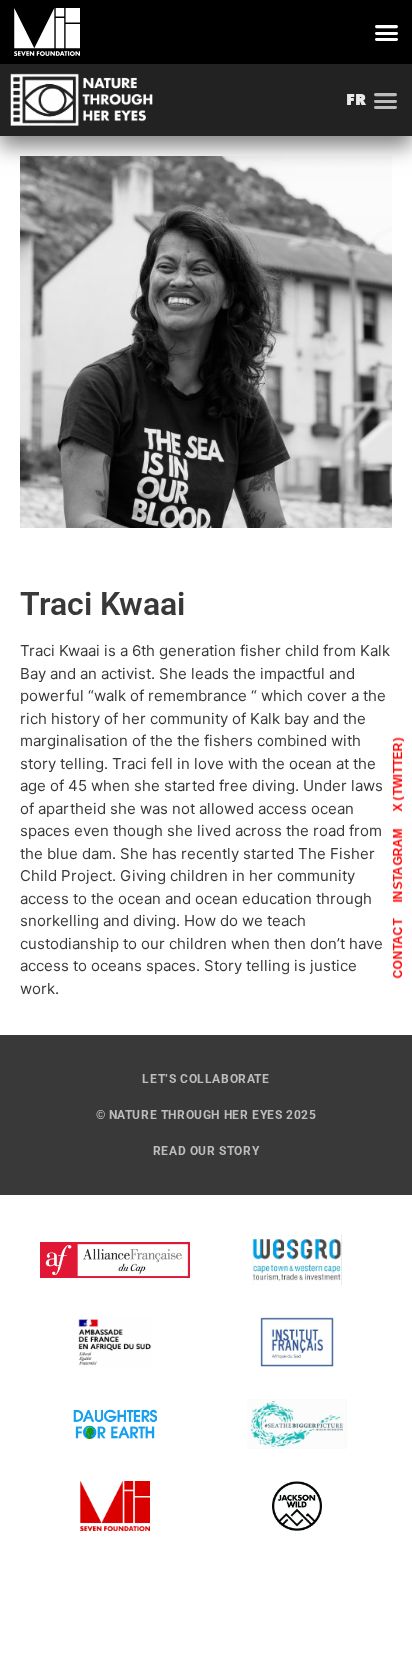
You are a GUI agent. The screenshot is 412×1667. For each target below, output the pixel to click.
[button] (387, 32)
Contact (398, 948)
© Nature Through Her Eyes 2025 (206, 1115)
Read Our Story (206, 1151)
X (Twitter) (398, 774)
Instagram (398, 864)
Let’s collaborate (205, 1079)
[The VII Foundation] (47, 32)
